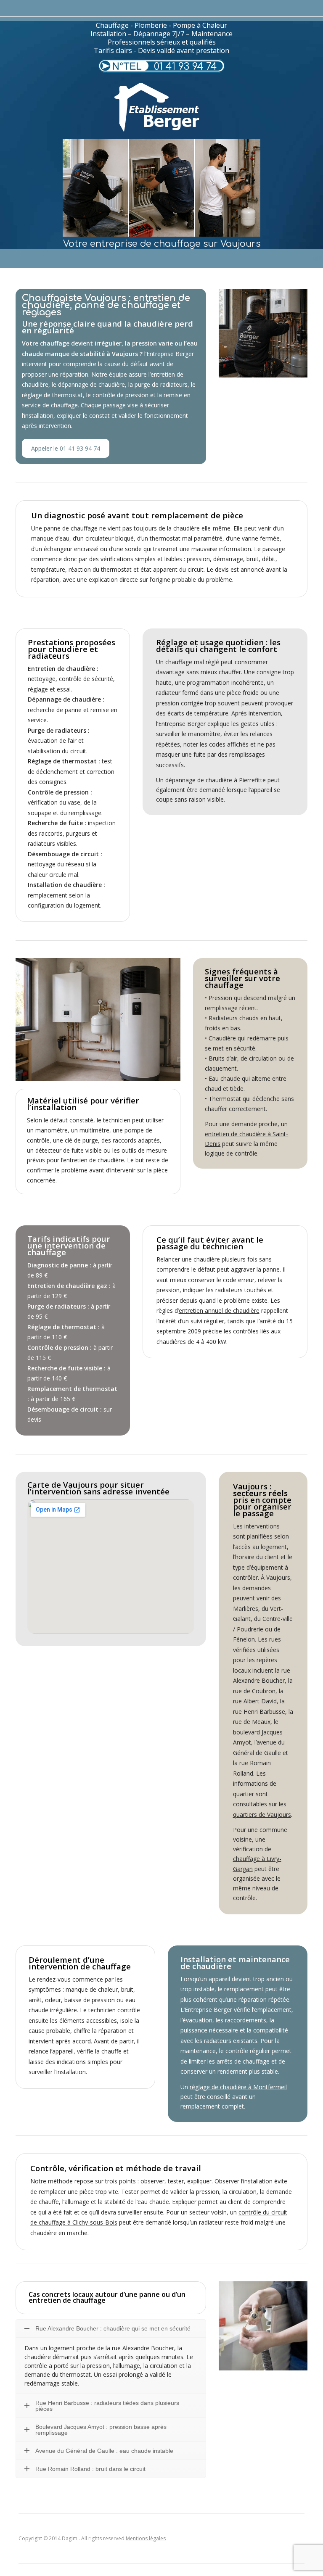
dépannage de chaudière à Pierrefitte (216, 780)
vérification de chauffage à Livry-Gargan (257, 1859)
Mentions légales (146, 2538)
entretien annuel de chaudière (219, 1310)
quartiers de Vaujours (262, 1815)
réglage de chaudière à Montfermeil (238, 2087)
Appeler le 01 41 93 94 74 (66, 448)
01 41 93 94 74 (185, 67)
